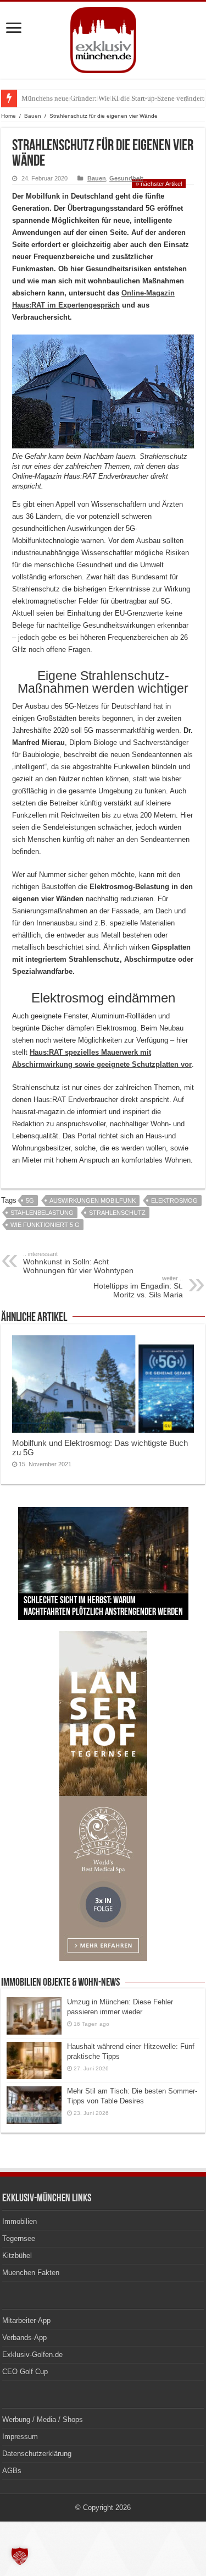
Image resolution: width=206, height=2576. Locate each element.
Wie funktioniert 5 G (45, 1225)
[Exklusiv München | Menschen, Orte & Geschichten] (103, 38)
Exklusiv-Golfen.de (32, 2355)
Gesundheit (126, 178)
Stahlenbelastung (42, 1213)
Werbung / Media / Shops (43, 2419)
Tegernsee (19, 2238)
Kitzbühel (17, 2256)
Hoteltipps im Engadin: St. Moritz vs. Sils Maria (138, 1287)
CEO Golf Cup (25, 2372)
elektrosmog (174, 1201)
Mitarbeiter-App (26, 2320)
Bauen (33, 116)
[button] (20, 2556)
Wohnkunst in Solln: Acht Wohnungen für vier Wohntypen (78, 1263)
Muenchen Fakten (31, 2273)
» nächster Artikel (159, 184)
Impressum (20, 2437)
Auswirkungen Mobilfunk (93, 1201)
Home (9, 116)
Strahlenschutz (117, 1213)
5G (30, 1201)
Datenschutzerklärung (37, 2454)
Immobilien (20, 2221)
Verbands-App (24, 2337)
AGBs (12, 2471)
